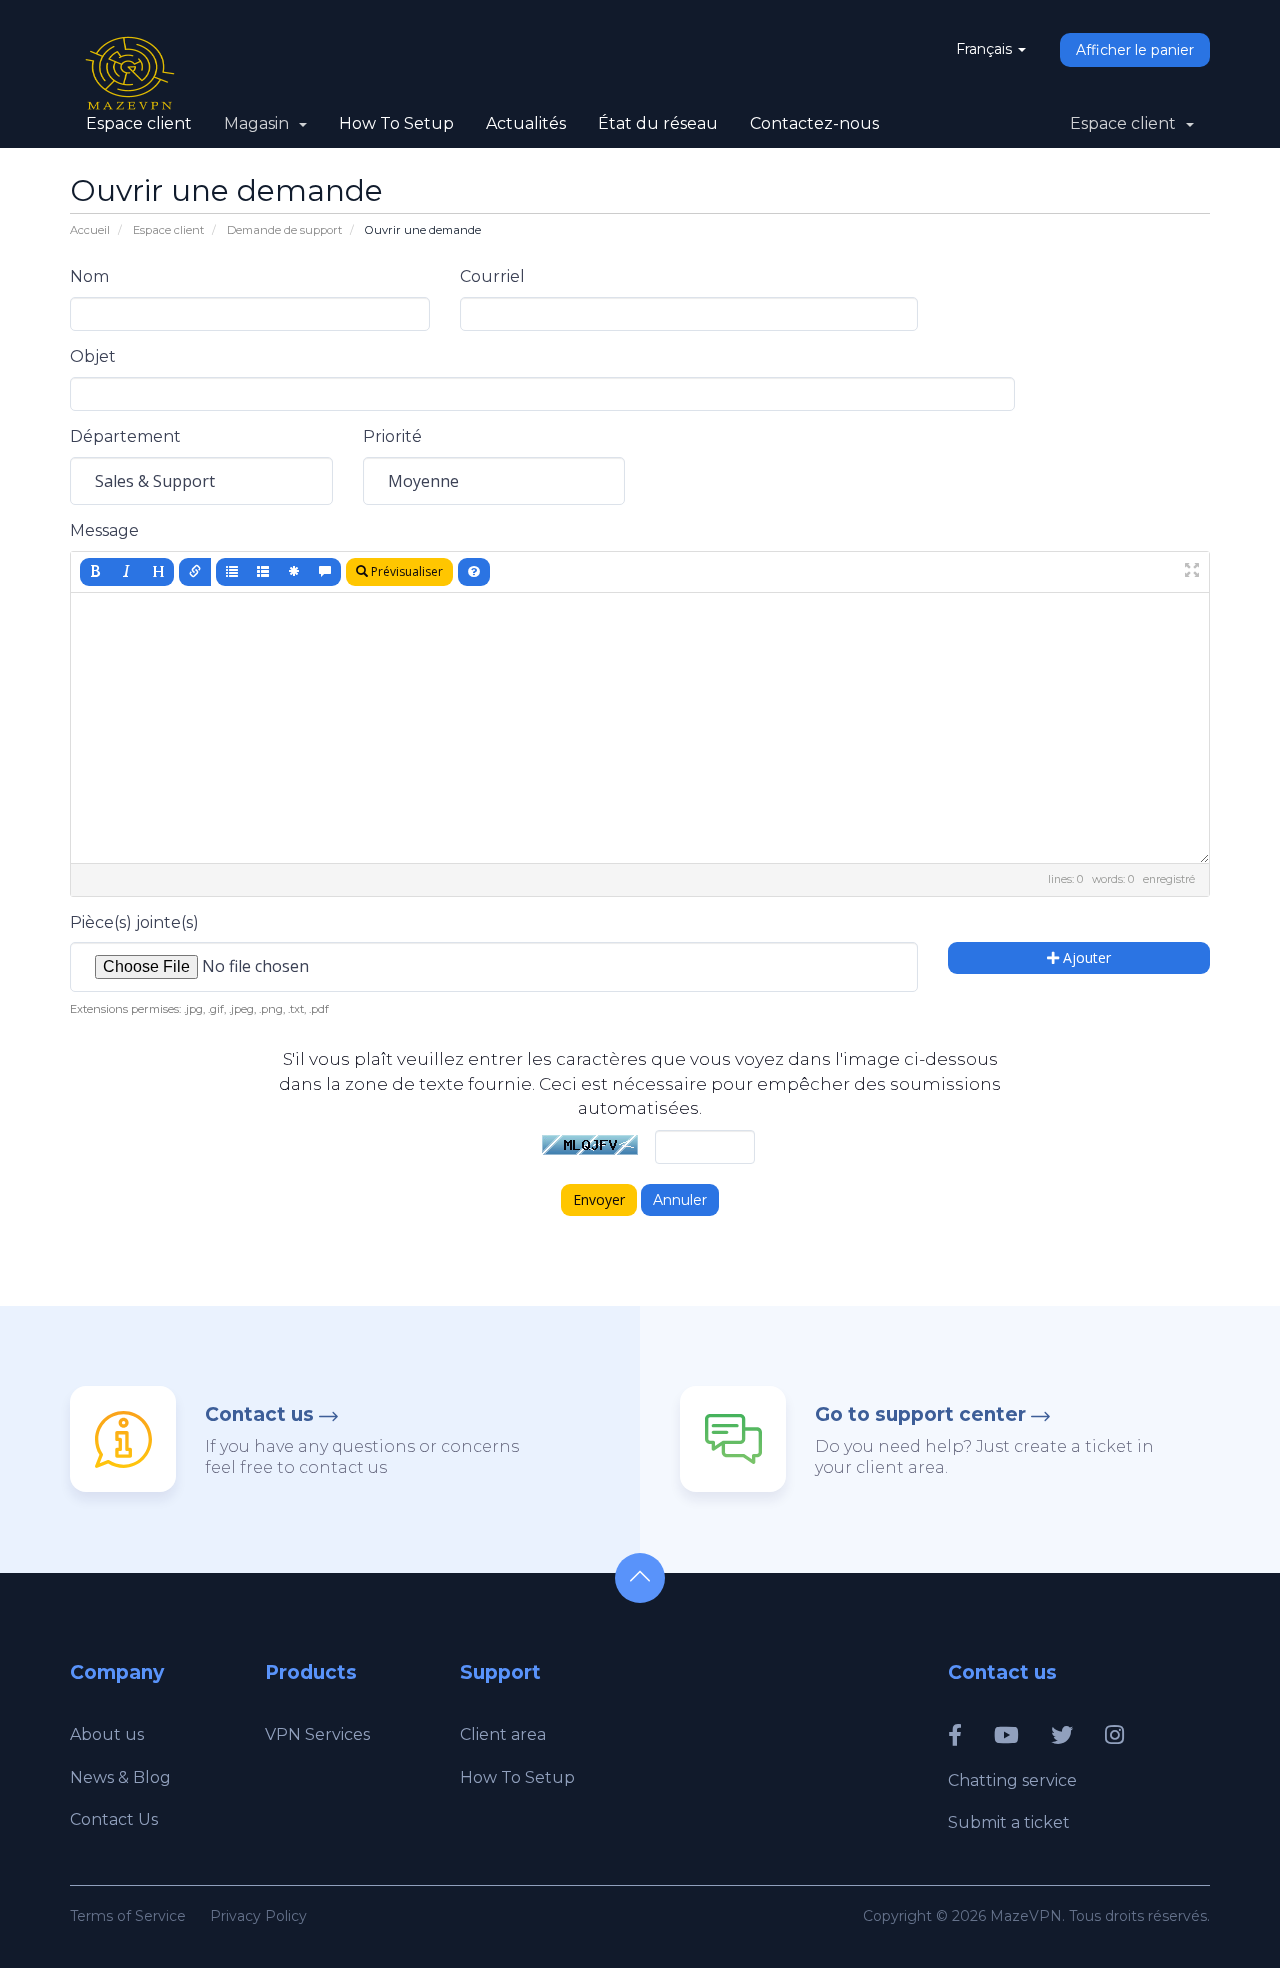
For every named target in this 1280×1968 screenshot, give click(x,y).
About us (107, 1734)
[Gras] (96, 572)
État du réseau (658, 123)
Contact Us (114, 1819)
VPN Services (317, 1734)
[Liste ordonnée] (263, 572)
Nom (89, 276)
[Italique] (127, 572)
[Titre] (158, 572)
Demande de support (284, 230)
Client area (503, 1734)
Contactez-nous (814, 123)
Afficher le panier (1135, 50)
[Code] (294, 572)
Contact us (259, 1414)
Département (125, 436)
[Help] (474, 572)
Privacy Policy (258, 1916)
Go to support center (920, 1414)
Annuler (680, 1200)
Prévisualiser (405, 571)
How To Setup (396, 123)
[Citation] (325, 572)
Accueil (90, 230)
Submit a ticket (1009, 1822)
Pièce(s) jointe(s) (134, 922)
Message (104, 530)
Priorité (392, 436)
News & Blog (120, 1777)
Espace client (139, 123)
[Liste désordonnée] (232, 572)
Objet (93, 356)
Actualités (526, 123)
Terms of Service (128, 1916)
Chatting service (1012, 1780)
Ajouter (1085, 957)
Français (986, 49)
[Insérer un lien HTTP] (195, 572)
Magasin (260, 123)
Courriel (492, 276)
